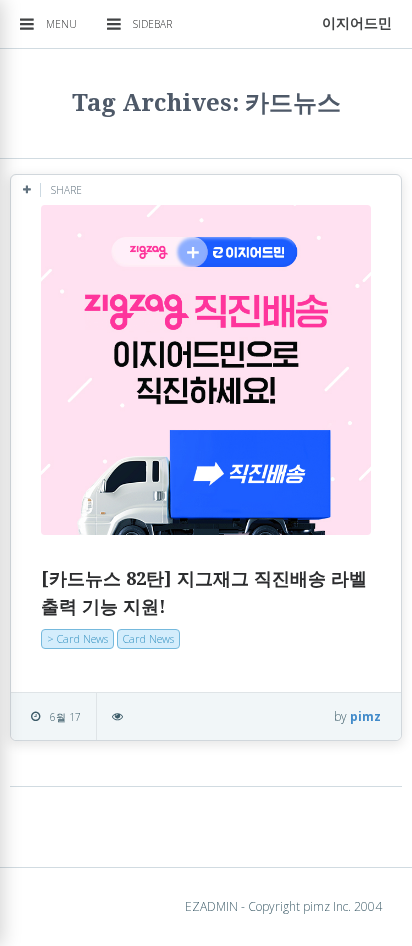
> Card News (77, 638)
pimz (365, 716)
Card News (148, 638)
